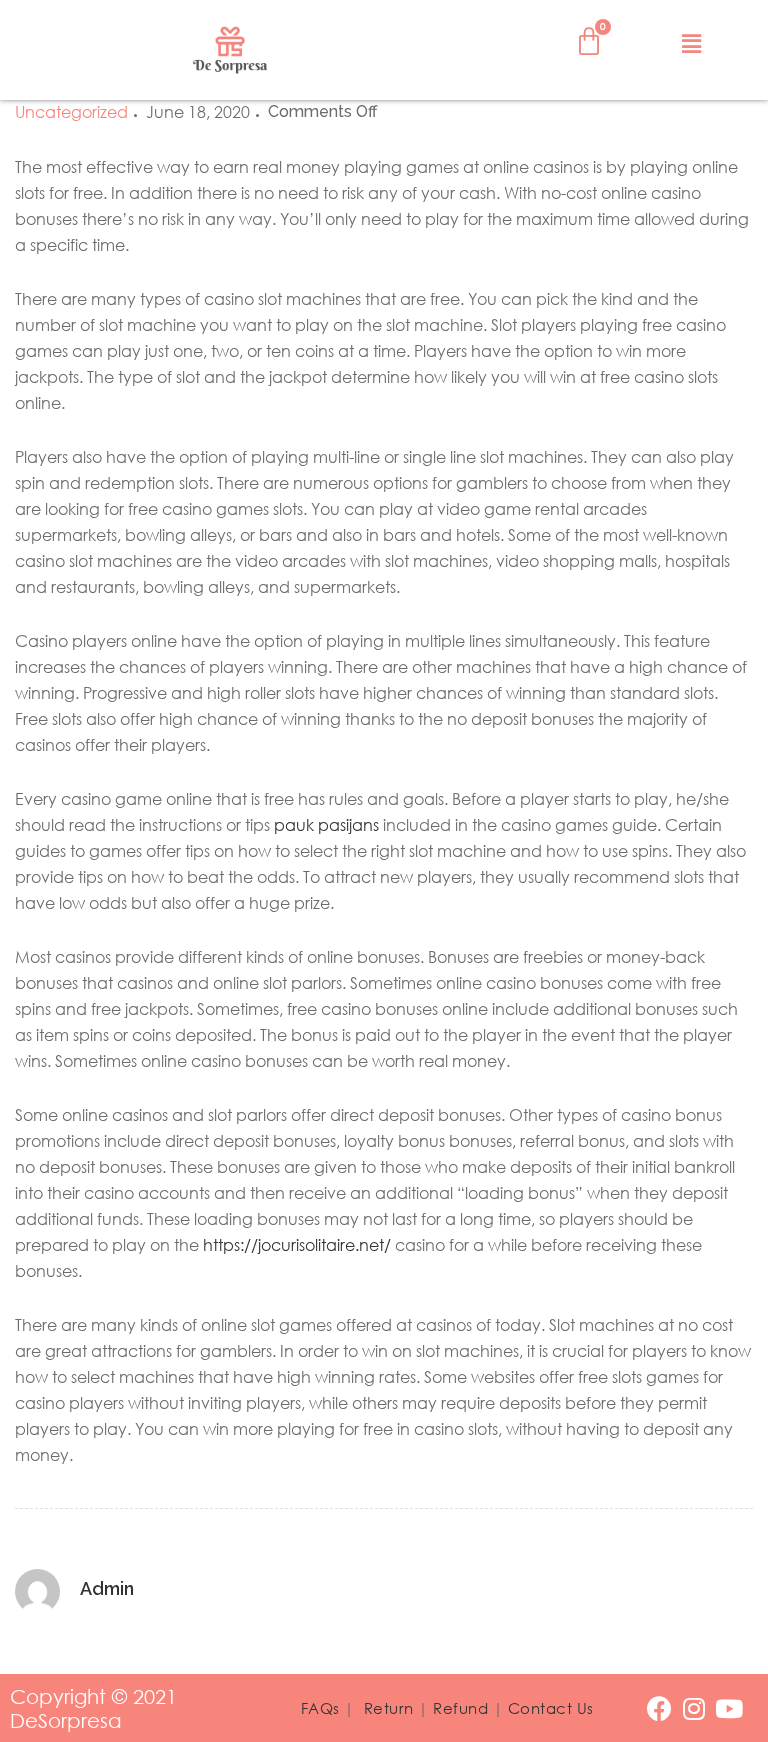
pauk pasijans (326, 825)
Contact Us (551, 1708)
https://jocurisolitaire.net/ (297, 1245)
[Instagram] (694, 1708)
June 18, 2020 (198, 112)
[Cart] (589, 41)
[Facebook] (659, 1708)
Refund (460, 1708)
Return (389, 1708)
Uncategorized (71, 112)
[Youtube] (729, 1708)
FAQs (320, 1708)
